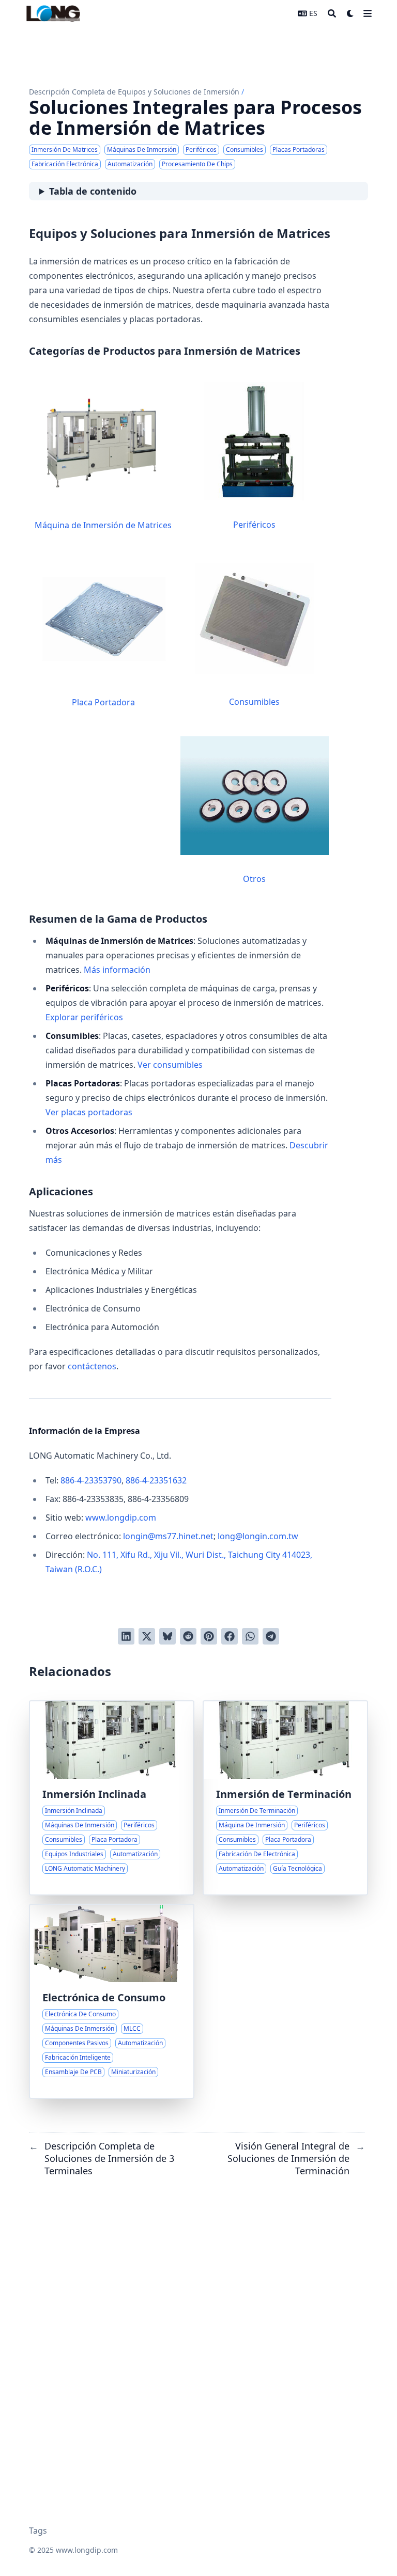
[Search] (332, 13)
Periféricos (254, 525)
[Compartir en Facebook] (230, 1636)
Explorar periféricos (84, 1017)
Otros (254, 879)
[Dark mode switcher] (350, 13)
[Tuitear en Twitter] (147, 1636)
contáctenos (92, 1366)
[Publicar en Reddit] (188, 1636)
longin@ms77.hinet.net (168, 1536)
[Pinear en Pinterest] (209, 1636)
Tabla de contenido (93, 191)
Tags (38, 2531)
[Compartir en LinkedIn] (126, 1636)
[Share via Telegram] (271, 1636)
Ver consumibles (170, 1065)
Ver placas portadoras (89, 1112)
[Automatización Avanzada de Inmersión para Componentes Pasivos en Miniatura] (112, 2001)
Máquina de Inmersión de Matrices (103, 525)
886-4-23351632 (156, 1480)
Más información (117, 970)
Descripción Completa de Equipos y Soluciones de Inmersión (134, 92)
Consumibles (254, 702)
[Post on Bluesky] (167, 1636)
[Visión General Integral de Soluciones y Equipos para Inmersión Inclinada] (112, 1798)
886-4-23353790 (91, 1480)
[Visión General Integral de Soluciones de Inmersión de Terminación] (285, 1798)
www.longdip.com (121, 1518)
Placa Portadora (103, 702)
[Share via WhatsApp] (250, 1636)
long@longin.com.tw (258, 1536)
